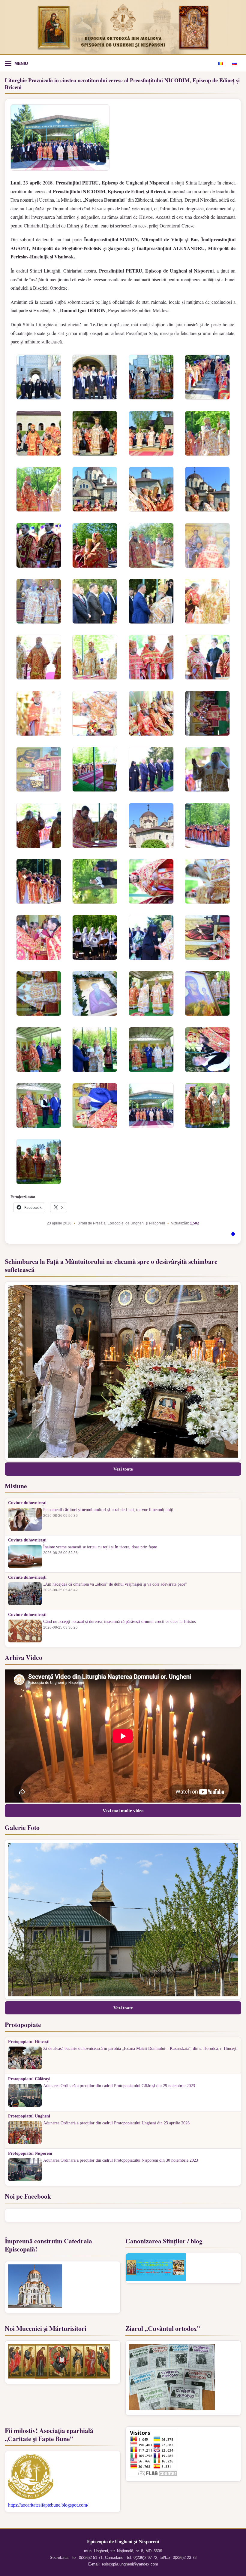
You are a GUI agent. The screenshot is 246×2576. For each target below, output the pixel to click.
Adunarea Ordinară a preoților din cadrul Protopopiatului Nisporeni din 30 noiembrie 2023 (121, 2160)
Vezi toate (123, 1469)
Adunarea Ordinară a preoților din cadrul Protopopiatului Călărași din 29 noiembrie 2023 (119, 2086)
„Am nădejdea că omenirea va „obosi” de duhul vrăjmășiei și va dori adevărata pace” (115, 1584)
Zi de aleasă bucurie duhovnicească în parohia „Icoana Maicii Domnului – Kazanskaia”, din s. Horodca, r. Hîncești (140, 2049)
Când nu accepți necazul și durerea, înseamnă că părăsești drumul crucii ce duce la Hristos (119, 1622)
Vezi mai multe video (123, 1811)
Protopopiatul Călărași (29, 2079)
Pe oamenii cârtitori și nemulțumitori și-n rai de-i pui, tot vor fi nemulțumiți (108, 1510)
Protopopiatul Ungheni (29, 2116)
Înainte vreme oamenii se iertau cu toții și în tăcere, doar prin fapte (100, 1547)
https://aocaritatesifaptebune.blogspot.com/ (48, 2505)
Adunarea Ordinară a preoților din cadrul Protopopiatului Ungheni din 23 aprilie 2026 (116, 2123)
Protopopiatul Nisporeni (30, 2154)
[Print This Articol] (233, 1235)
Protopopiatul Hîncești (29, 2042)
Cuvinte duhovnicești (27, 1503)
